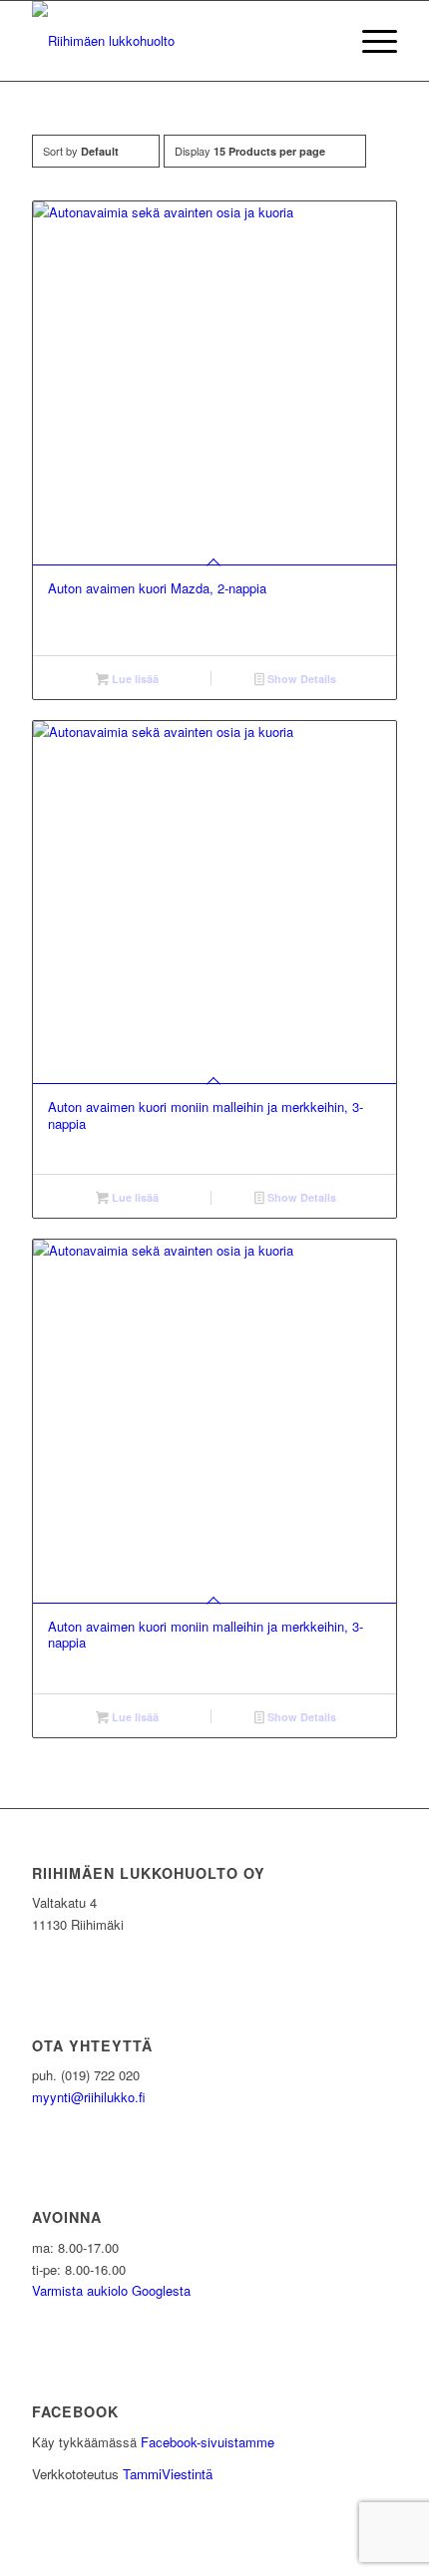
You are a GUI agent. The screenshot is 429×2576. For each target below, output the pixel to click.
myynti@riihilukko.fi (89, 2097)
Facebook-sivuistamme (208, 2442)
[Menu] (370, 41)
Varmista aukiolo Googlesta (111, 2290)
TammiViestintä (168, 2474)
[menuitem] (370, 41)
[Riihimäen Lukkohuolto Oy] (178, 41)
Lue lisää (134, 679)
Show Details (300, 679)
